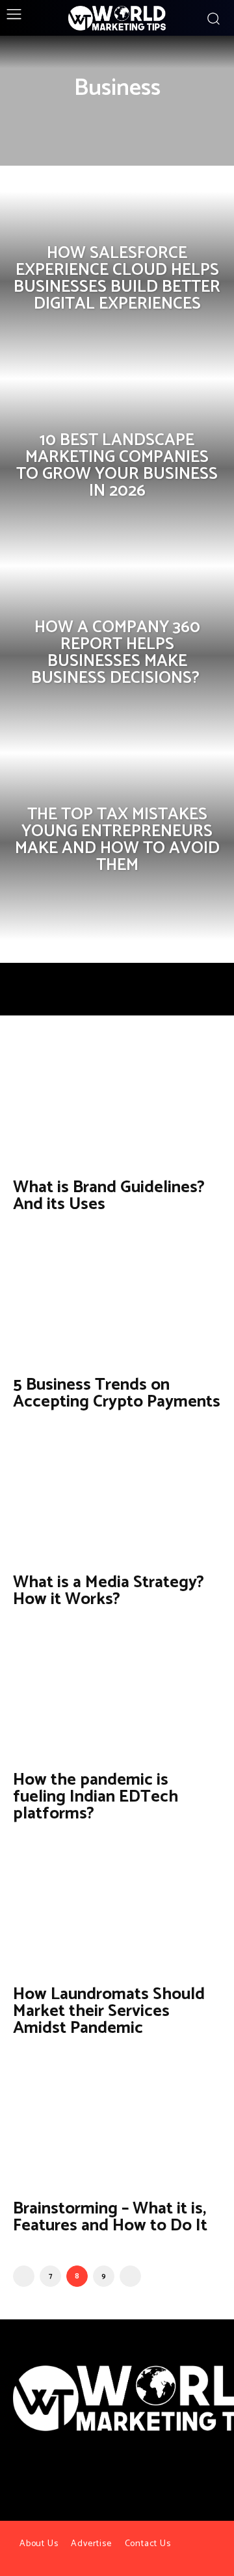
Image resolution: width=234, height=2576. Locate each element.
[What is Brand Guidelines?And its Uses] (117, 1104)
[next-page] (130, 2276)
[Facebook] (81, 2476)
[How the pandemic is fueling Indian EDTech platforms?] (117, 1696)
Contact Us (148, 2544)
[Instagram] (129, 2476)
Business (37, 118)
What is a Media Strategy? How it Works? (109, 1591)
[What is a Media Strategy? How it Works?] (117, 1499)
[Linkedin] (152, 2476)
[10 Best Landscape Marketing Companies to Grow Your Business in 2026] (117, 472)
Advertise (91, 2544)
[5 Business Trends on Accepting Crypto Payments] (117, 1301)
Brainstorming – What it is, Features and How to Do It (110, 2217)
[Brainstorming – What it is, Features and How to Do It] (117, 2125)
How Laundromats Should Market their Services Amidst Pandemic (109, 2011)
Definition (91, 118)
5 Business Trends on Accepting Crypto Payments (117, 1393)
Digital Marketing (164, 118)
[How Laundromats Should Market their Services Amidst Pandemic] (117, 1911)
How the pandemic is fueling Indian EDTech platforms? (96, 1797)
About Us (39, 2544)
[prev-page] (24, 2276)
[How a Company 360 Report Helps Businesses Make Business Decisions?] (117, 659)
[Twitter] (105, 2476)
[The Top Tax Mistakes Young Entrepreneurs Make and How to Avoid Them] (117, 847)
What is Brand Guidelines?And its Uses (109, 1196)
